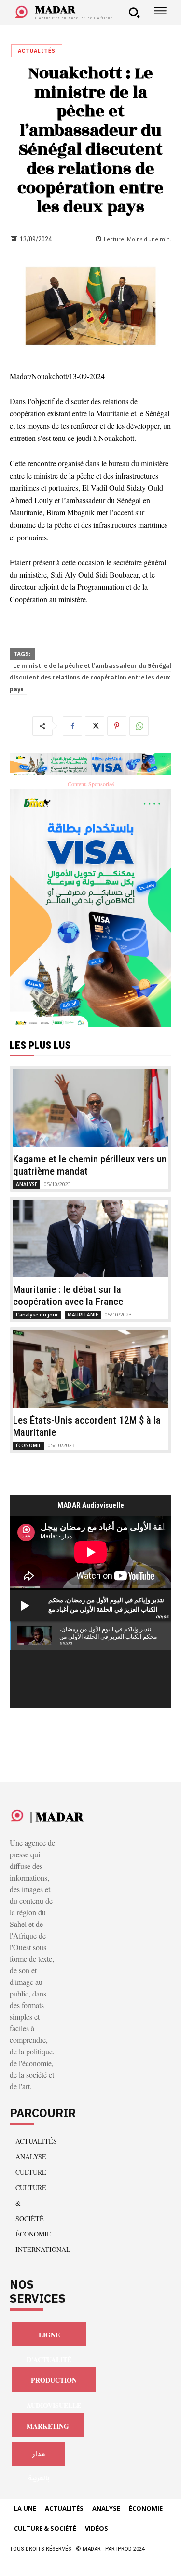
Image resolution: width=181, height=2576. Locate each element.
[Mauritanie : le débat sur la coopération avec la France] (90, 1239)
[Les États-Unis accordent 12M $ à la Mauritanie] (90, 1369)
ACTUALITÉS (37, 51)
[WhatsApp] (139, 726)
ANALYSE (27, 1184)
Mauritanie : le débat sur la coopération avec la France (68, 1295)
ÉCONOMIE (28, 1445)
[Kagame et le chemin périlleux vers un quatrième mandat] (90, 1108)
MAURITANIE (83, 1315)
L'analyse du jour (37, 1315)
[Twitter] (95, 726)
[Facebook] (72, 726)
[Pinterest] (117, 726)
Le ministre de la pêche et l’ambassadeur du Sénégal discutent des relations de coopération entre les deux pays (90, 678)
